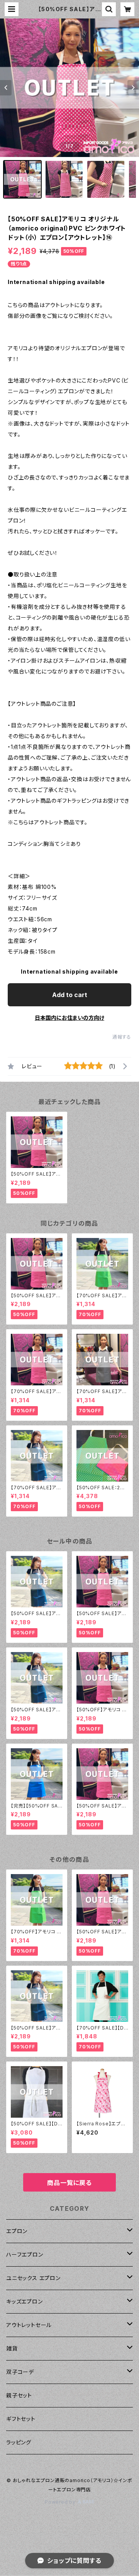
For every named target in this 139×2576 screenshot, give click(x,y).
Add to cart (70, 995)
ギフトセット (21, 2419)
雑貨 (12, 2348)
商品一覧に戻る (69, 2183)
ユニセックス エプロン (33, 2278)
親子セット (19, 2395)
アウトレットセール (29, 2325)
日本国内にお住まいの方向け (69, 1018)
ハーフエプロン (25, 2254)
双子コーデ (20, 2372)
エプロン (17, 2231)
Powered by (61, 2502)
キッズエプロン (25, 2301)
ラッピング (19, 2442)
